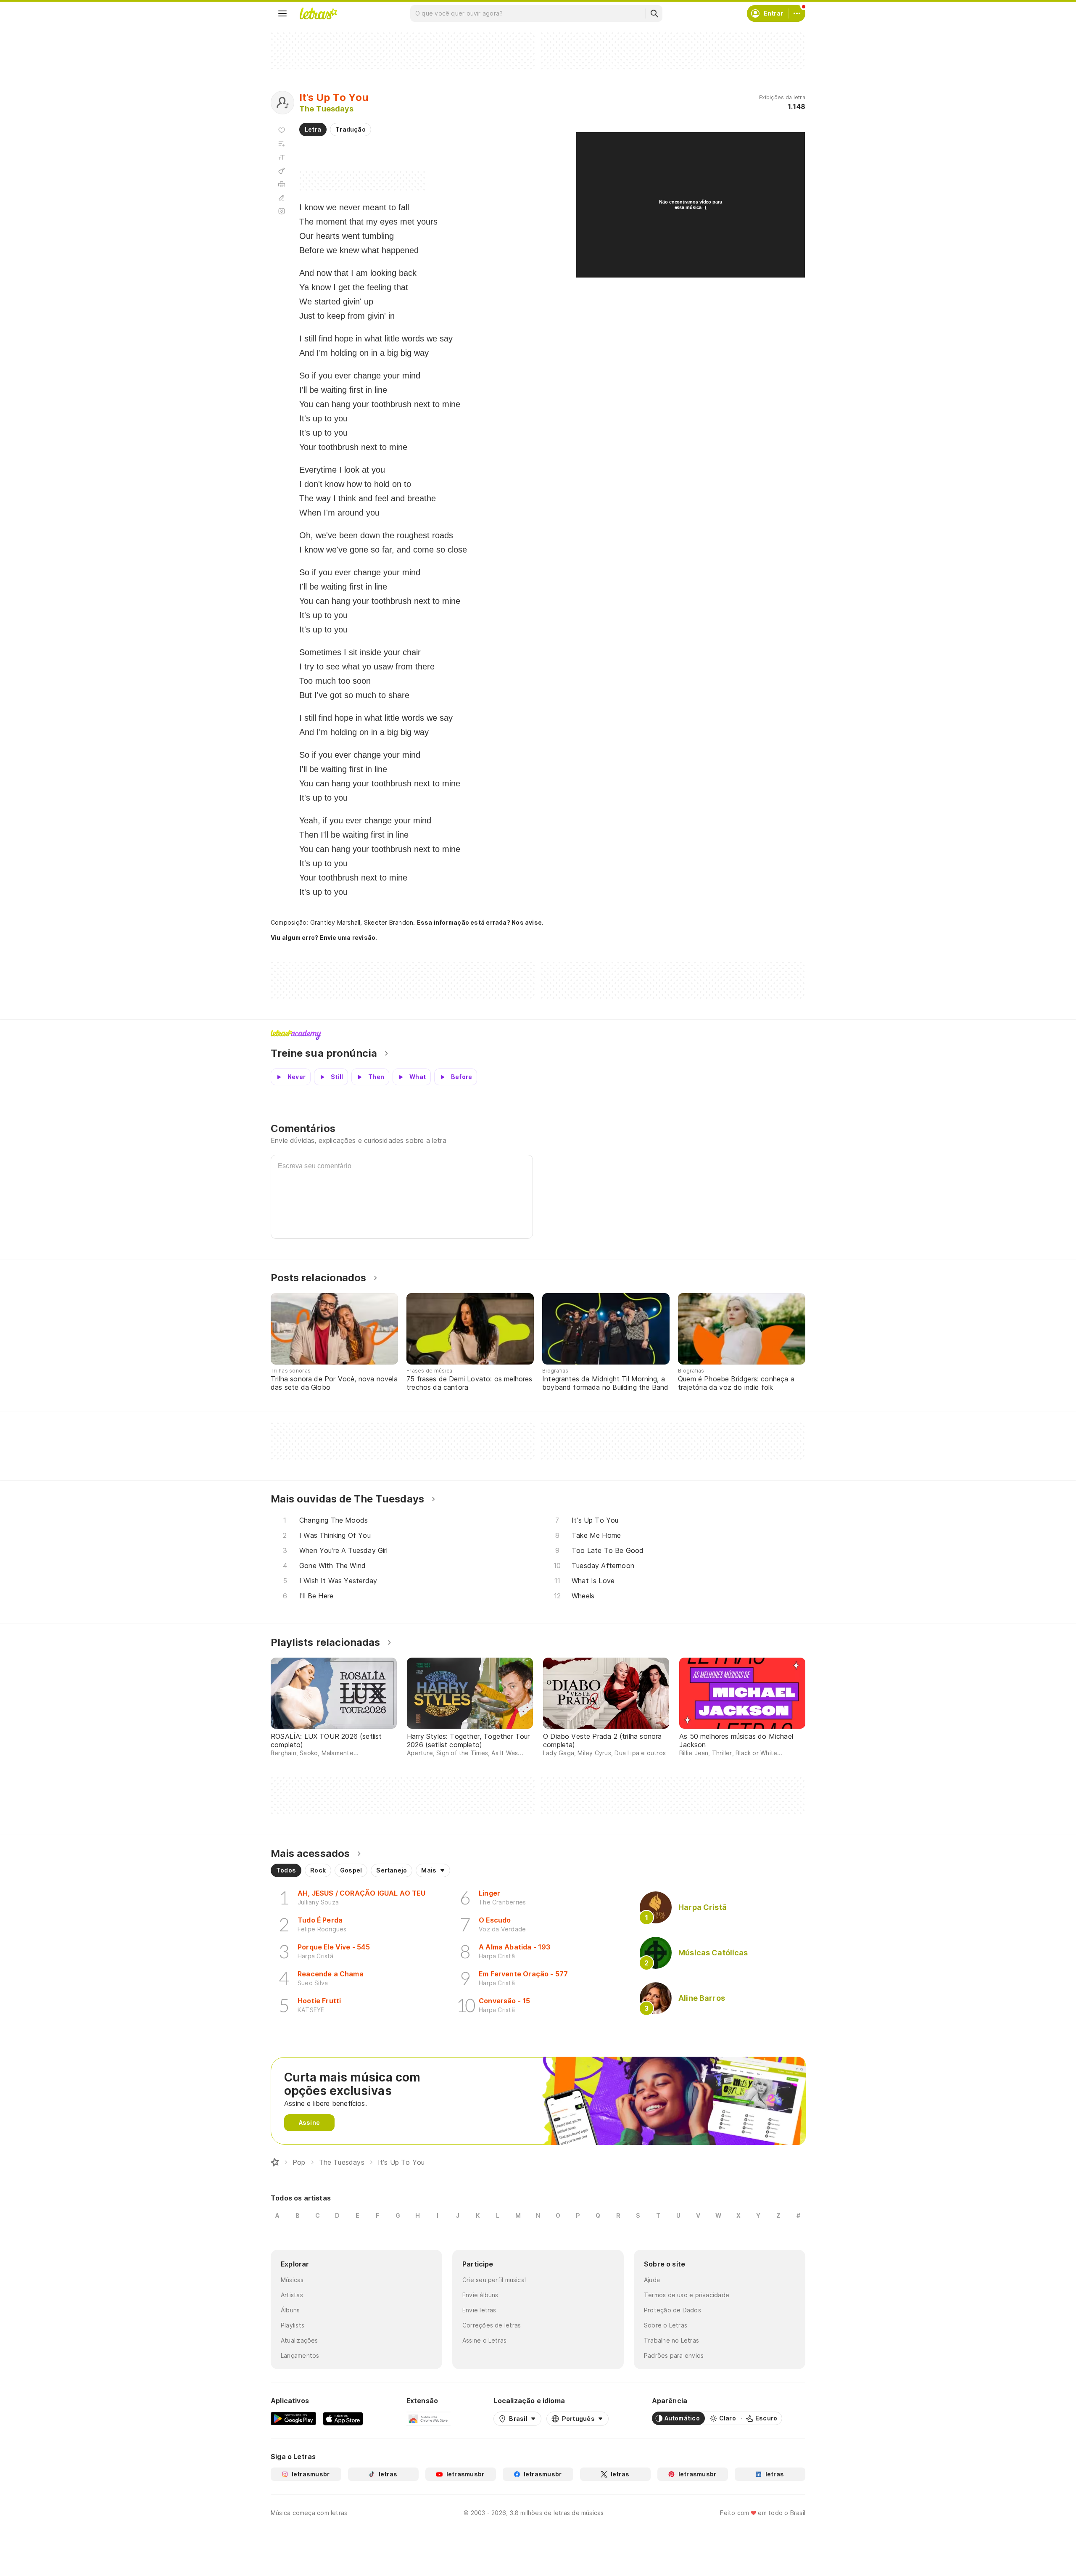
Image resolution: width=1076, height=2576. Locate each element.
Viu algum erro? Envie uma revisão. (324, 938)
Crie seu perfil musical (494, 2280)
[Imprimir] (282, 184)
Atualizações (299, 2340)
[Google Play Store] (293, 2418)
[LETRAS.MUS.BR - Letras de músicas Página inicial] (318, 13)
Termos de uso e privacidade (687, 2295)
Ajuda (652, 2280)
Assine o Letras (484, 2340)
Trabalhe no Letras (671, 2340)
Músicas (292, 2280)
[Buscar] (654, 13)
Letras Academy (538, 1035)
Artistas (292, 2295)
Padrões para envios (674, 2355)
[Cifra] (282, 171)
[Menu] (282, 13)
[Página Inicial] (275, 2162)
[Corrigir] (282, 198)
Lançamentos (300, 2355)
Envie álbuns (480, 2295)
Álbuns (290, 2310)
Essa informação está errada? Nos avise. (480, 922)
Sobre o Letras (666, 2325)
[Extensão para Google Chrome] (429, 2418)
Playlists (293, 2325)
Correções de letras (492, 2325)
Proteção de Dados (672, 2310)
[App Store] (343, 2418)
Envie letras (479, 2310)
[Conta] (797, 13)
